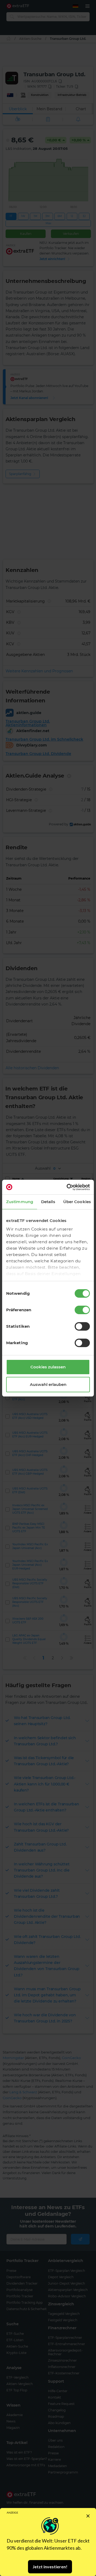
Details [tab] (48, 1202)
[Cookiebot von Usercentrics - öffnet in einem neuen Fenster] (68, 1187)
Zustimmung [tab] (20, 1202)
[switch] (82, 1310)
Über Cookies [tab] (77, 1202)
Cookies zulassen (48, 1367)
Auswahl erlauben (48, 1384)
